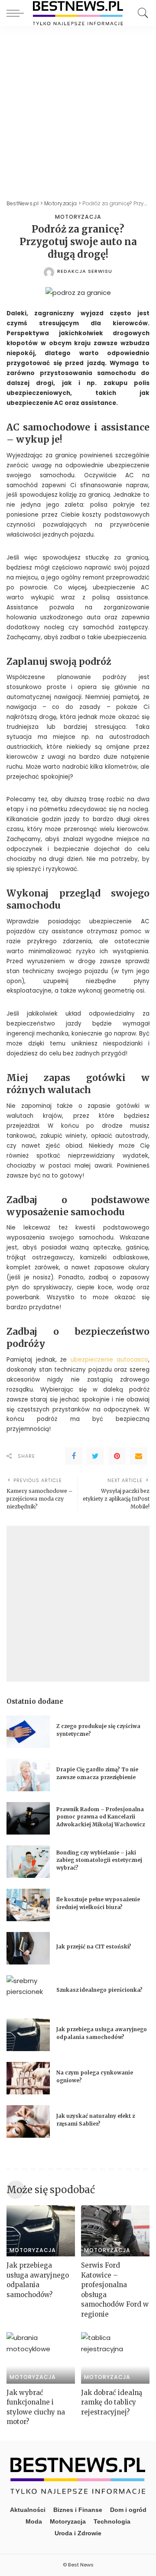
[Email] (139, 1456)
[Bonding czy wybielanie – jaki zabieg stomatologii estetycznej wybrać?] (28, 1862)
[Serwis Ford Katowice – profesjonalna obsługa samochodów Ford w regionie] (115, 2231)
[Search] (141, 13)
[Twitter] (95, 1456)
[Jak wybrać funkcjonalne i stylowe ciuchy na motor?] (41, 2358)
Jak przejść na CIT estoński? (94, 1947)
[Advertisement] (78, 108)
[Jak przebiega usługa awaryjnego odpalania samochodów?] (28, 2035)
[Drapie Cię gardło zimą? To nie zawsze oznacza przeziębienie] (28, 1775)
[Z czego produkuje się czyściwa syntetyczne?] (28, 1732)
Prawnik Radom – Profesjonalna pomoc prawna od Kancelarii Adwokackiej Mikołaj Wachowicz (101, 1817)
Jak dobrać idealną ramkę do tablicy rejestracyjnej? (112, 2402)
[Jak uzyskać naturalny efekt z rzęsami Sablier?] (28, 2121)
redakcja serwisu (85, 271)
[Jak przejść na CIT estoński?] (28, 1948)
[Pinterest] (117, 1456)
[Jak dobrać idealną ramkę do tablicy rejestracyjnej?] (115, 2358)
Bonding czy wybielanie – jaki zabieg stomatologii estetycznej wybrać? (99, 1860)
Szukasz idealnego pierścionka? (100, 1990)
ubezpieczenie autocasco (110, 1360)
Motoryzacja (78, 217)
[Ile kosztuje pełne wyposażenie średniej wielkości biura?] (28, 1905)
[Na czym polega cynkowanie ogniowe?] (28, 2078)
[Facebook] (74, 1456)
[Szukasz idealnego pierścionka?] (28, 1992)
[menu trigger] (17, 13)
